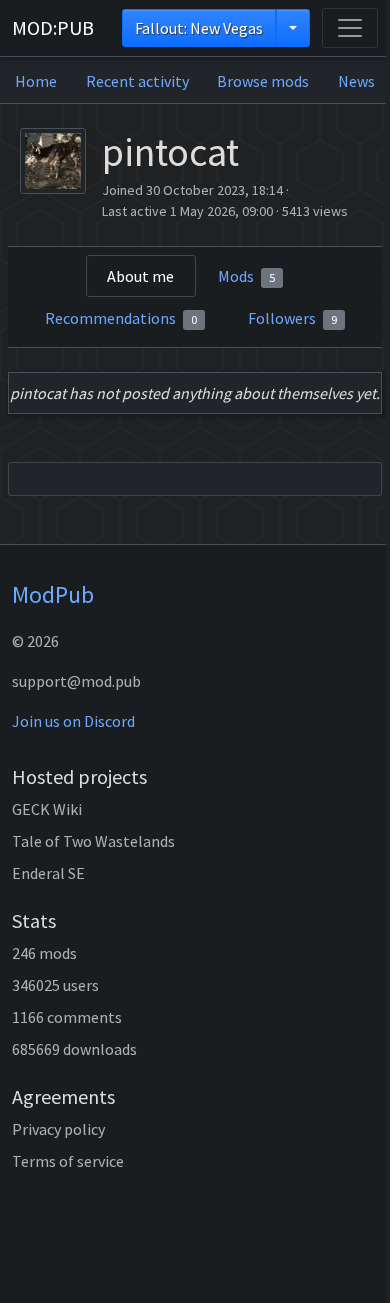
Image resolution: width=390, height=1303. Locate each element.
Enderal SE (48, 873)
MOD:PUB (53, 27)
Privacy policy (58, 1129)
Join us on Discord (73, 721)
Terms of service (68, 1161)
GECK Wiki (47, 809)
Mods (246, 276)
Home (36, 81)
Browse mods (263, 81)
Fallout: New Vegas (199, 28)
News (356, 81)
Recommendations (121, 318)
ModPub (53, 594)
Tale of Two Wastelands (93, 841)
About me (140, 276)
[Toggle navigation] (350, 28)
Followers (292, 318)
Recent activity (137, 81)
